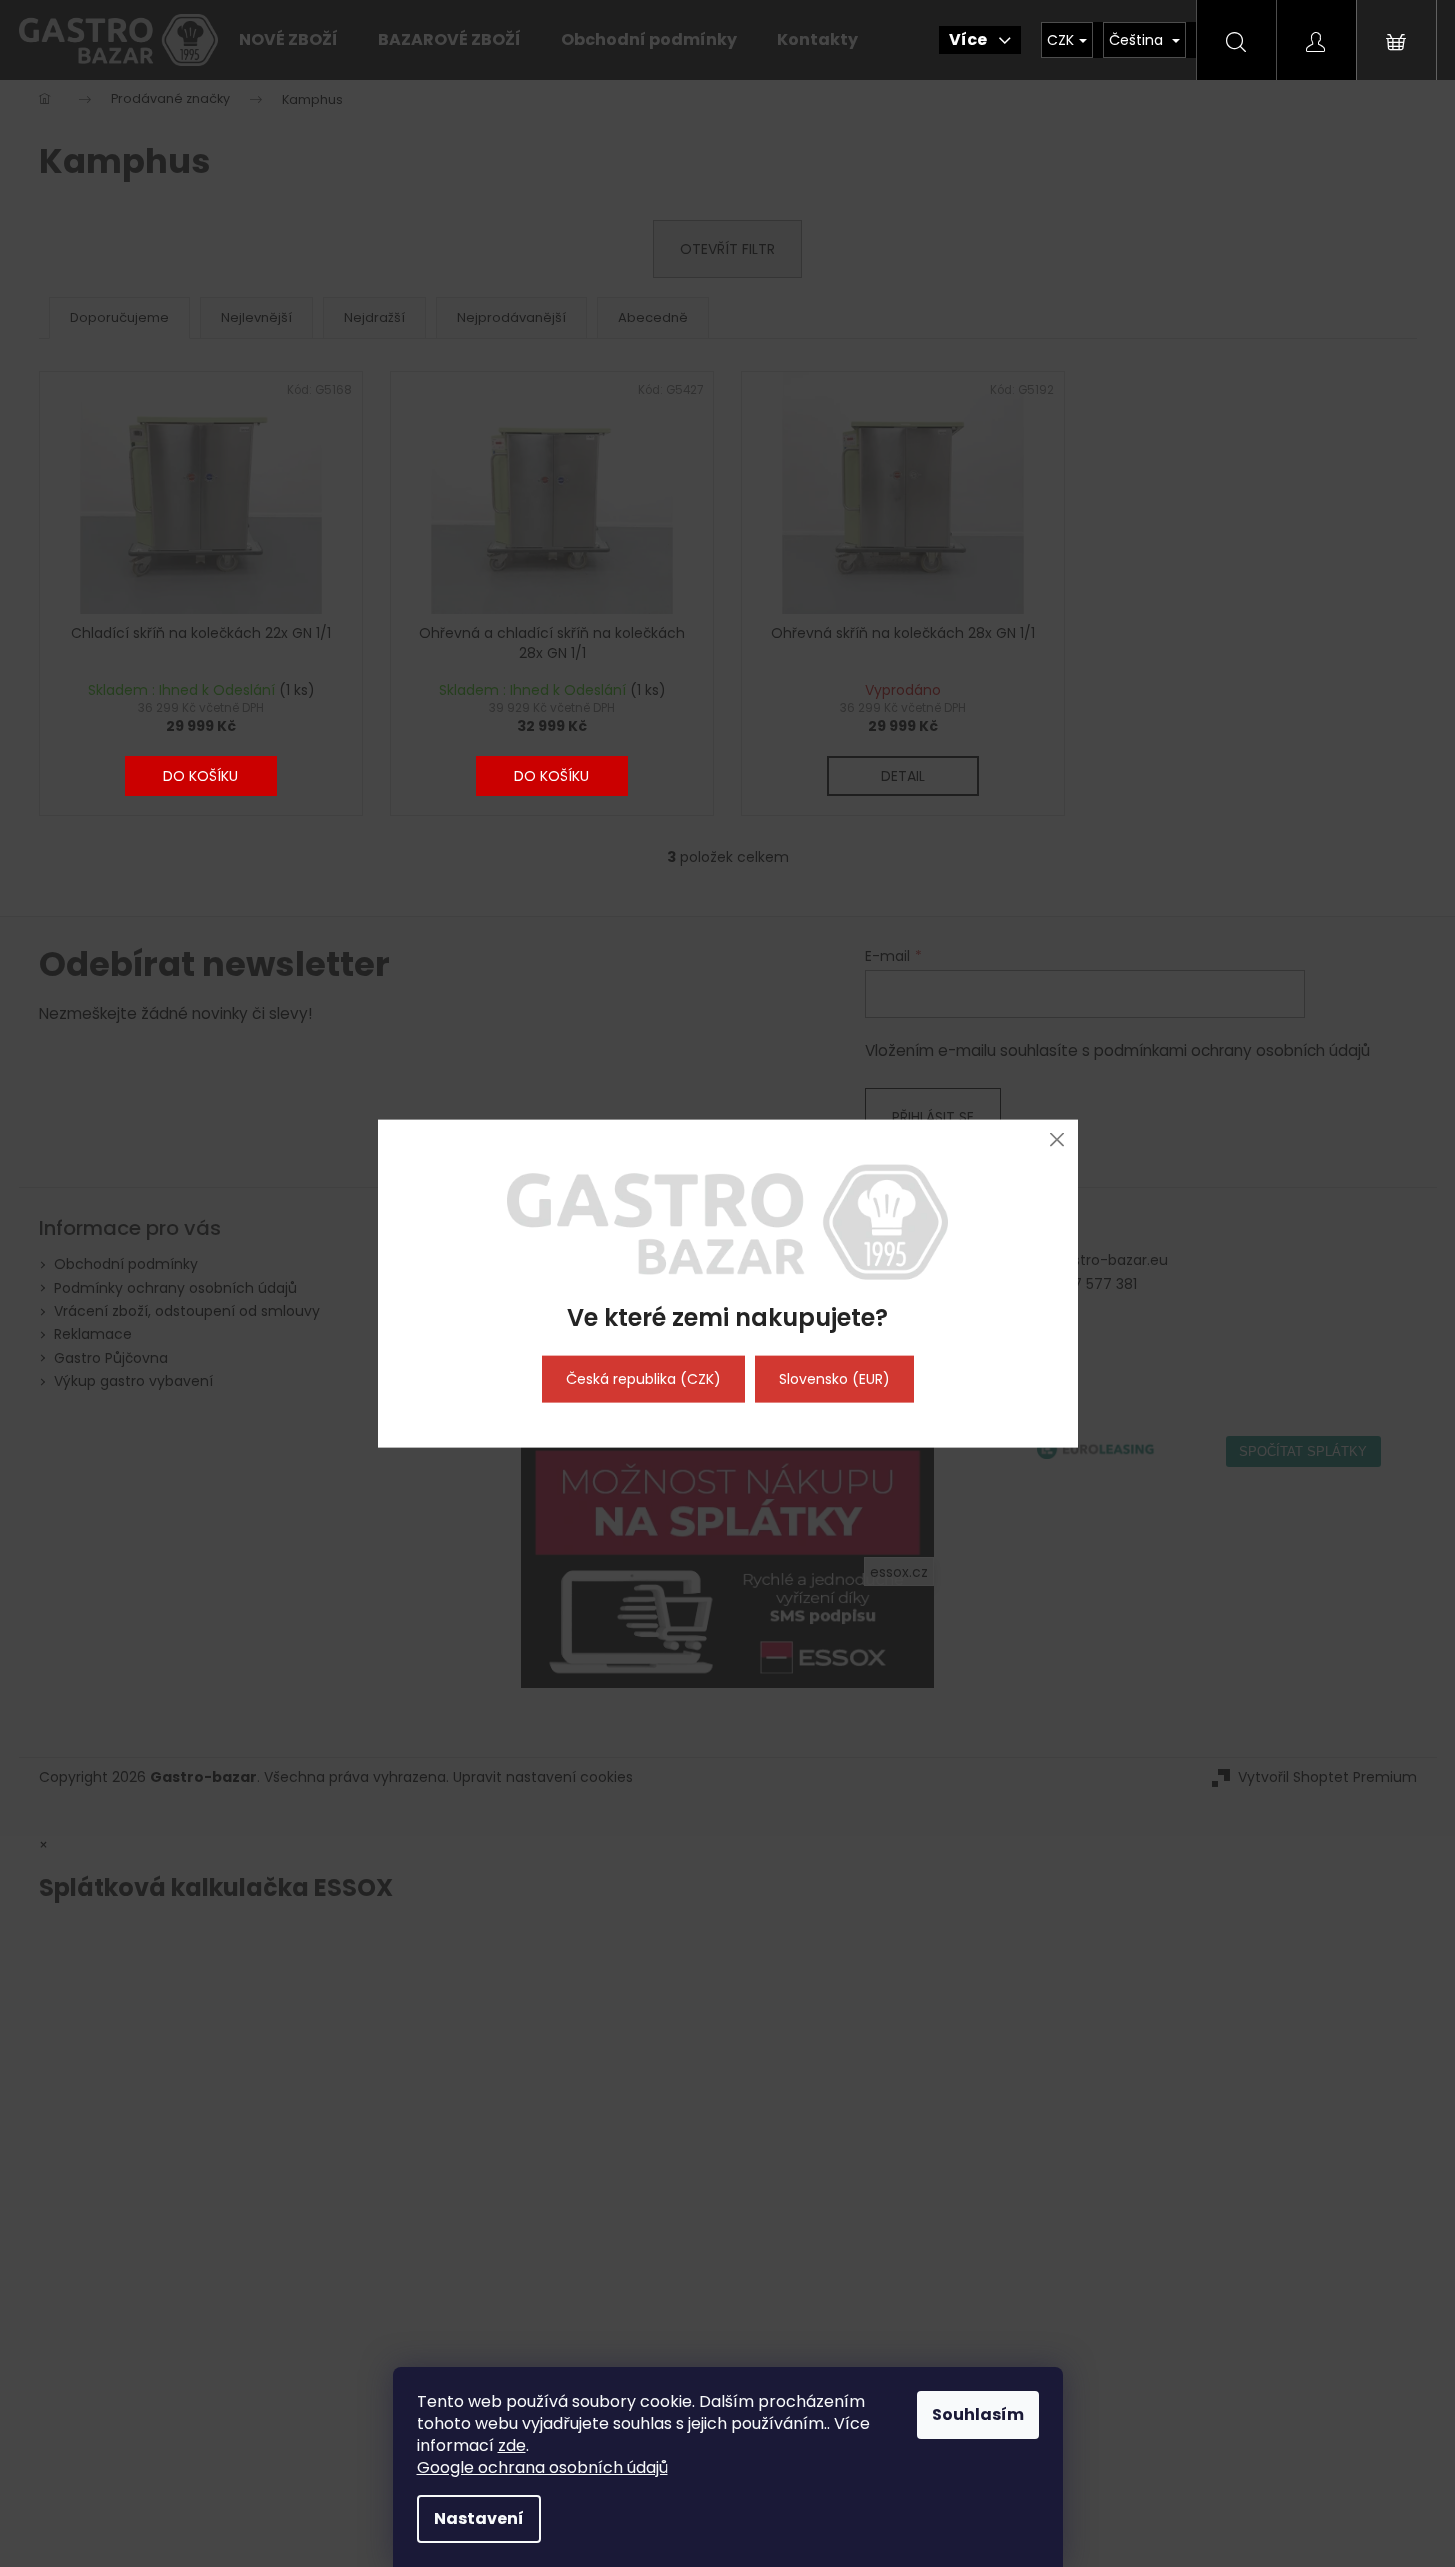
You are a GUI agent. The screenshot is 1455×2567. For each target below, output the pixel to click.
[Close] (1057, 1139)
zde (512, 2445)
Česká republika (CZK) (643, 1379)
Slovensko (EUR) (834, 1379)
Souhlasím (978, 2414)
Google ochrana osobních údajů (542, 2467)
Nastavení (479, 2518)
